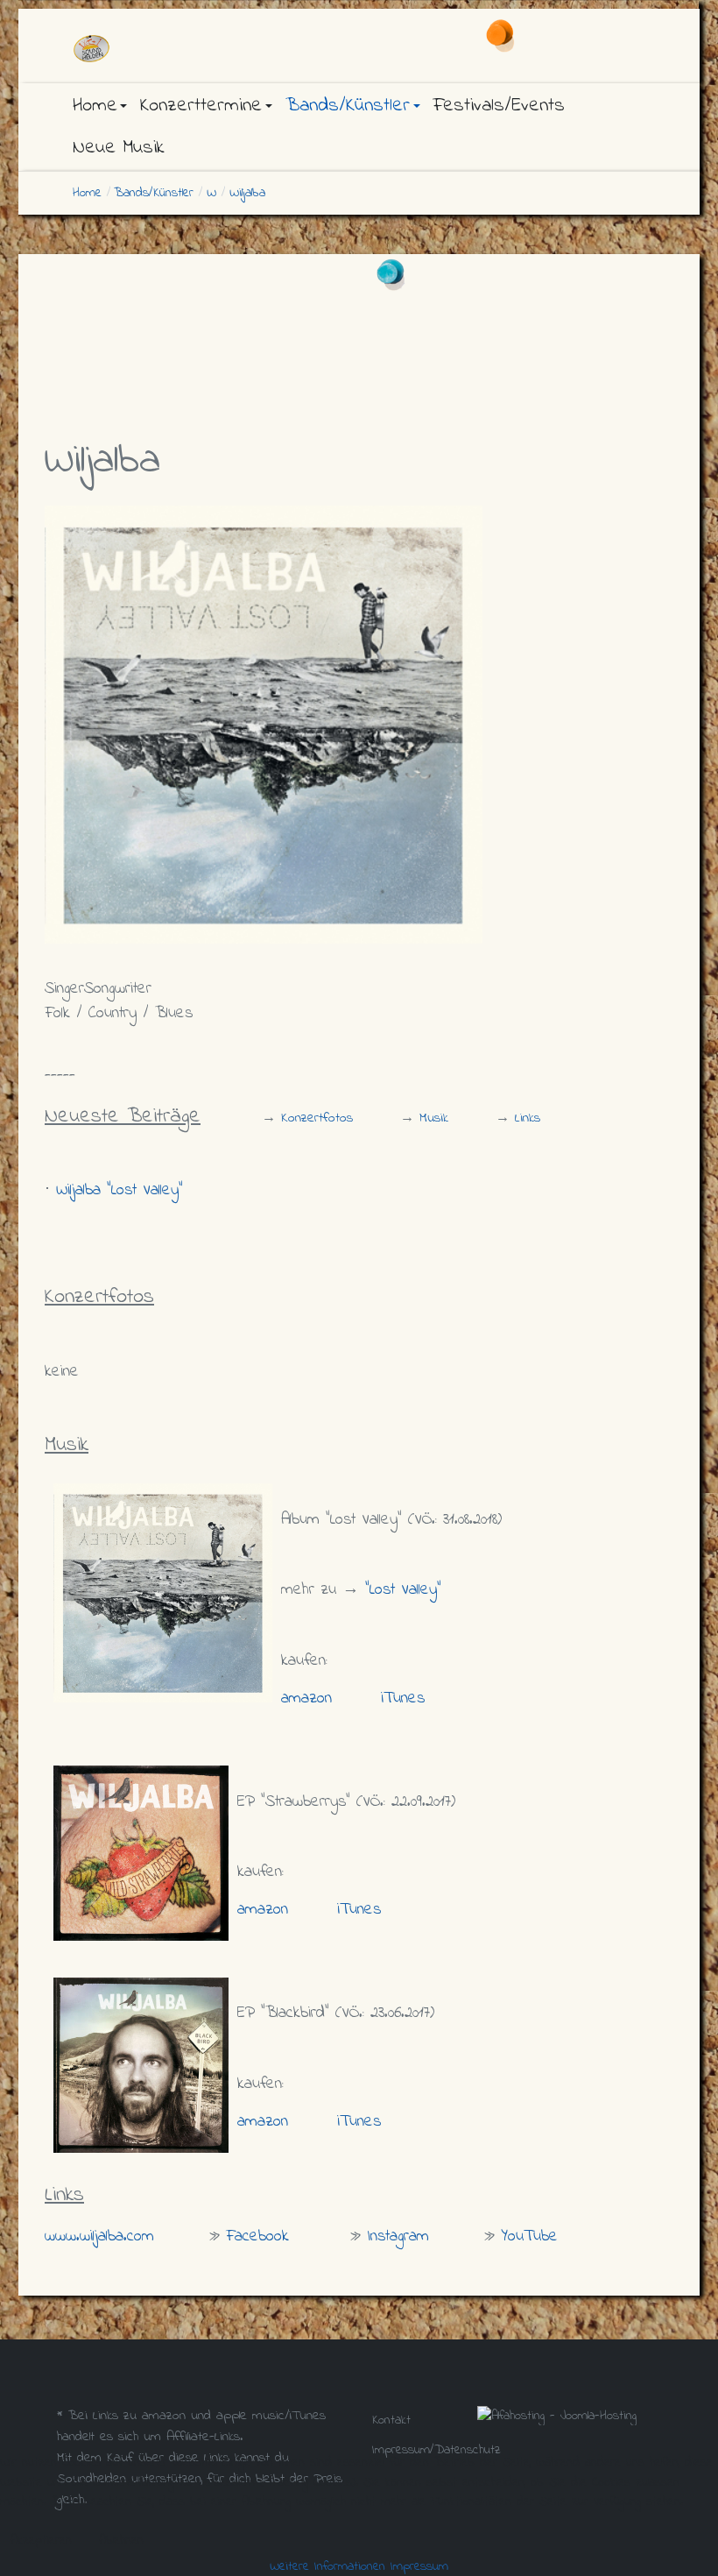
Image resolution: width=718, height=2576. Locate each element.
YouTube (529, 2236)
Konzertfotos (317, 1118)
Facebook (257, 2236)
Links (528, 1118)
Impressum (419, 2566)
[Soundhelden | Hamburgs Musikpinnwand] (158, 49)
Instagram (398, 2236)
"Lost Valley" (403, 1590)
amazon (306, 1698)
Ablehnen (121, 2540)
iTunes (403, 1698)
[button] (100, 106)
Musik (434, 1118)
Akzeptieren (41, 2540)
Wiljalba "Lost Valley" (120, 1190)
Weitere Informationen (327, 2566)
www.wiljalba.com (99, 2236)
